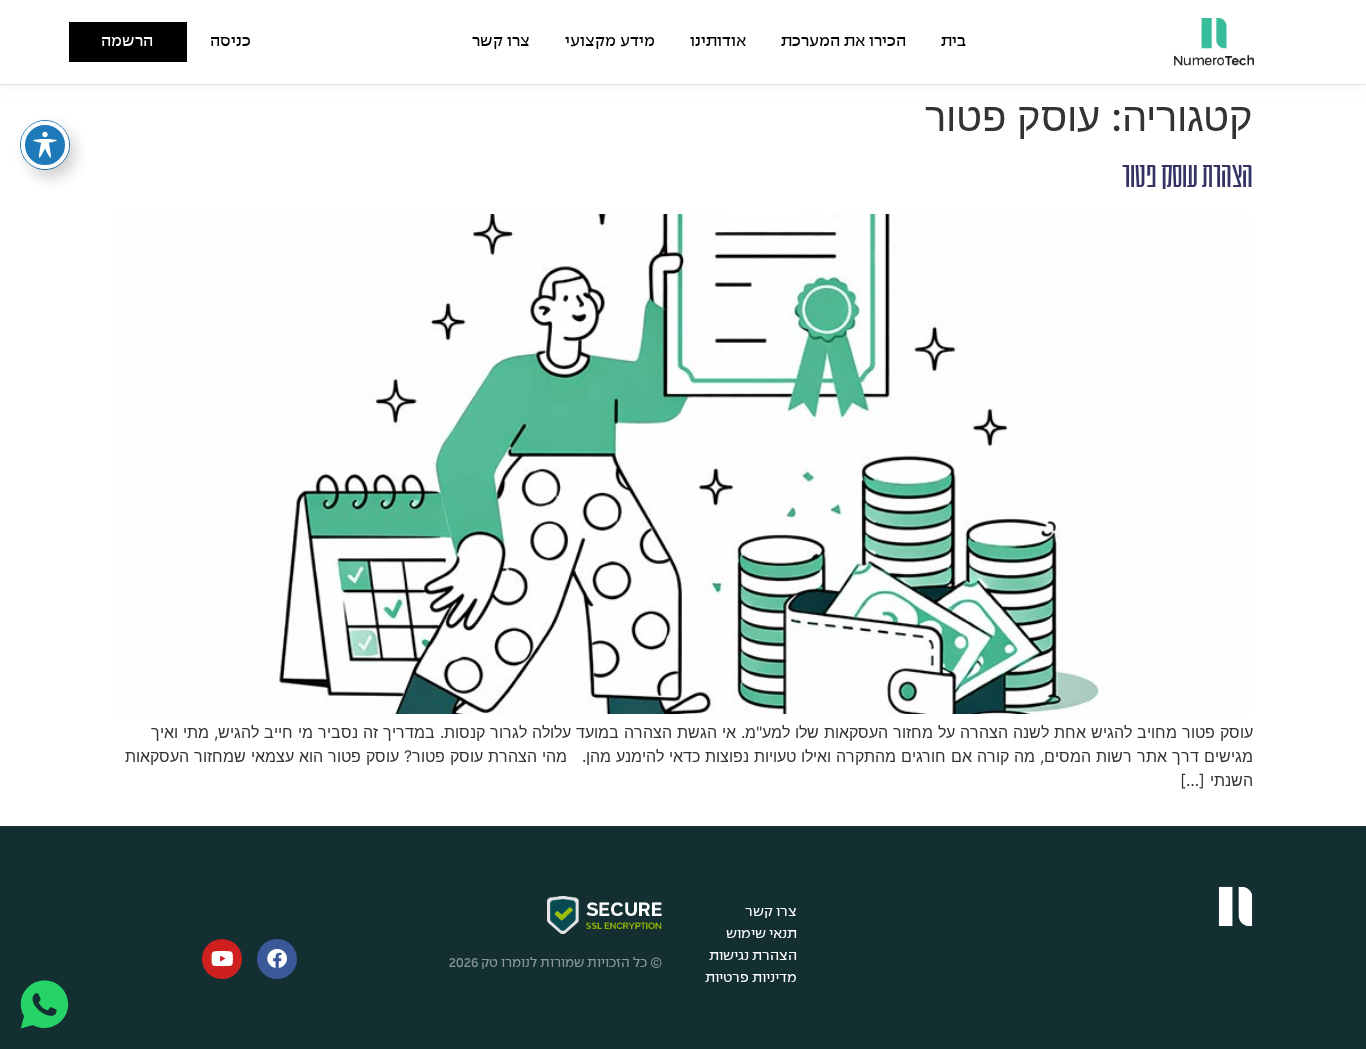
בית (953, 41)
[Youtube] (222, 959)
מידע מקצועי (610, 41)
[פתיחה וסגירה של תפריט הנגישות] (45, 145)
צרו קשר (501, 41)
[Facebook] (277, 959)
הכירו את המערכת (843, 41)
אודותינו (718, 41)
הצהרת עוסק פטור (1187, 177)
